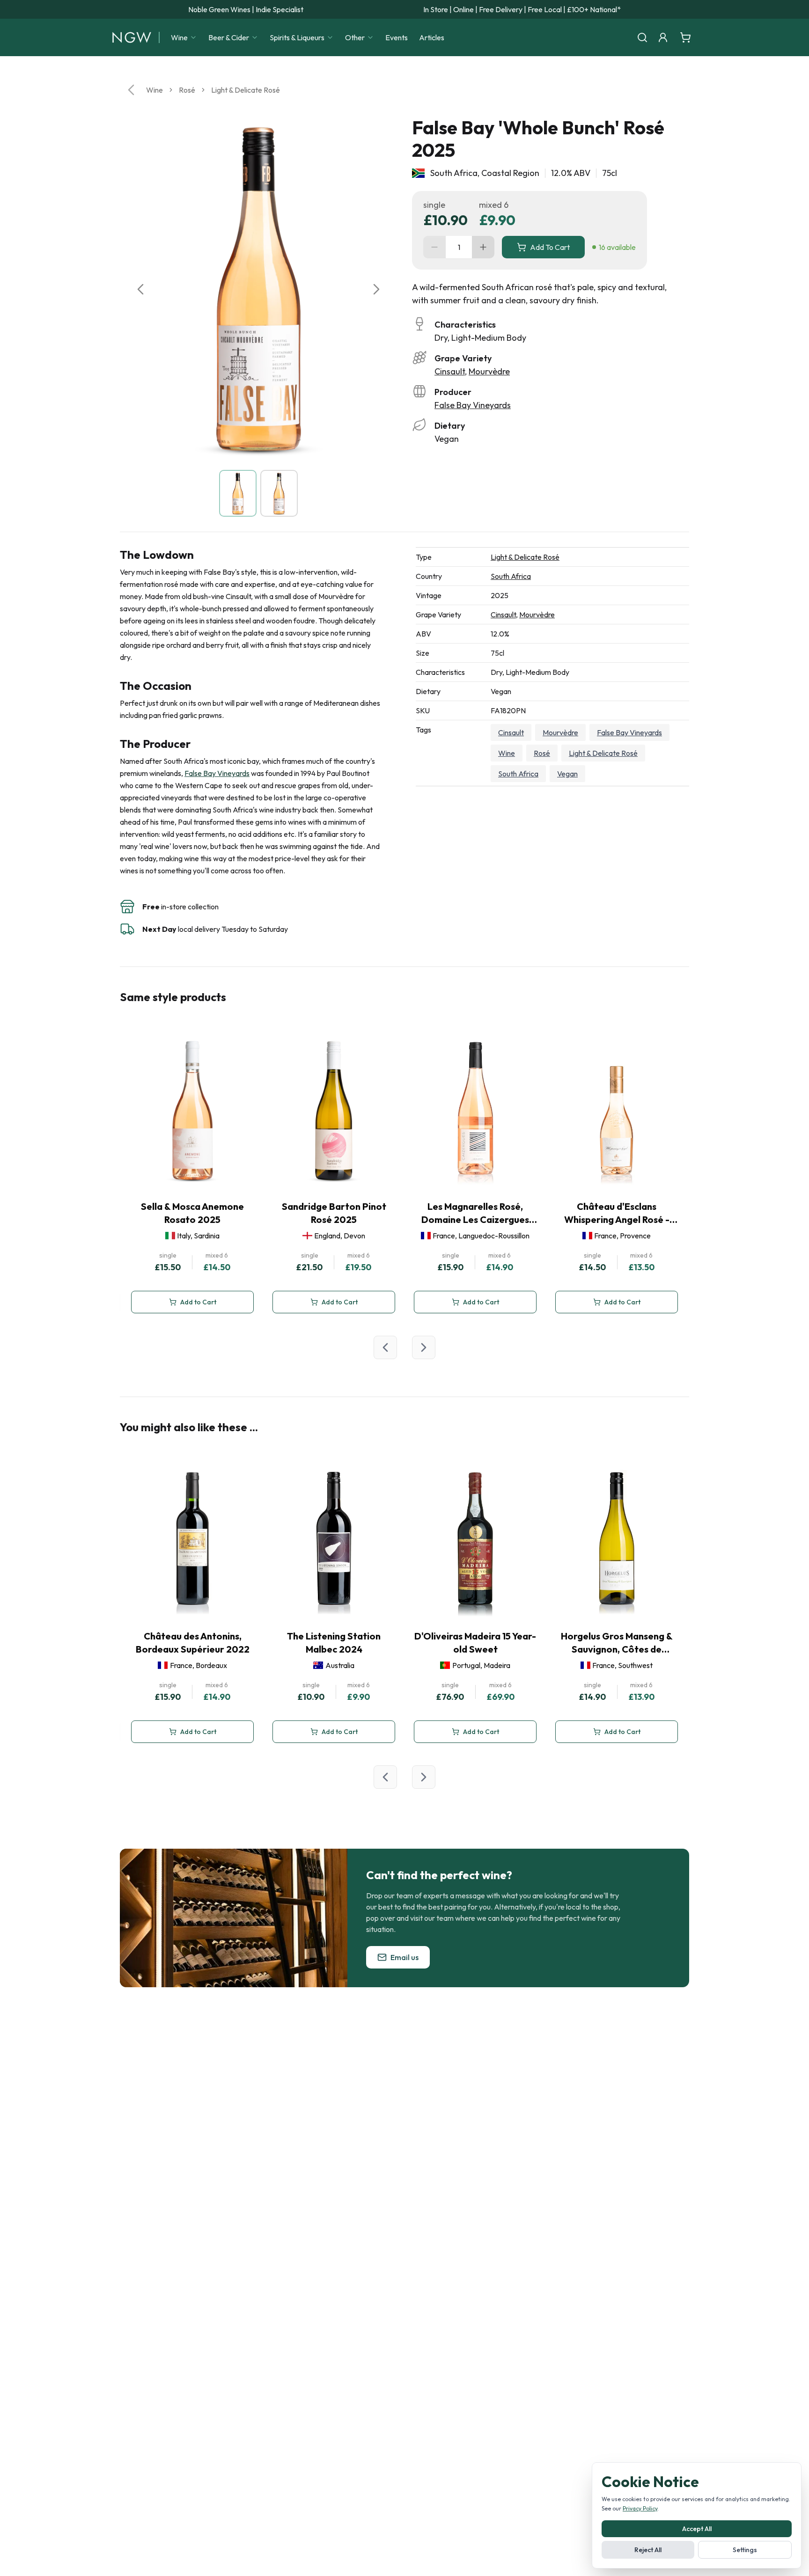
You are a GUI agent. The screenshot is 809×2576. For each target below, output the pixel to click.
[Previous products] (385, 1347)
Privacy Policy (640, 2508)
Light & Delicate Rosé (246, 90)
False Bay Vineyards (473, 405)
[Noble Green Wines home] (132, 37)
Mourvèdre (489, 371)
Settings (745, 2550)
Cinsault (450, 371)
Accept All (697, 2529)
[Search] (642, 37)
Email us (404, 1957)
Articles (432, 37)
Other (355, 37)
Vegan (567, 774)
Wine (179, 37)
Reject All (648, 2550)
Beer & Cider (229, 37)
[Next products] (424, 1347)
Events (397, 37)
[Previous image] (140, 289)
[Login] (663, 37)
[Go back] (131, 90)
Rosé (187, 90)
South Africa (511, 576)
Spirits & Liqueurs (297, 37)
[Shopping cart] (685, 37)
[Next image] (376, 289)
